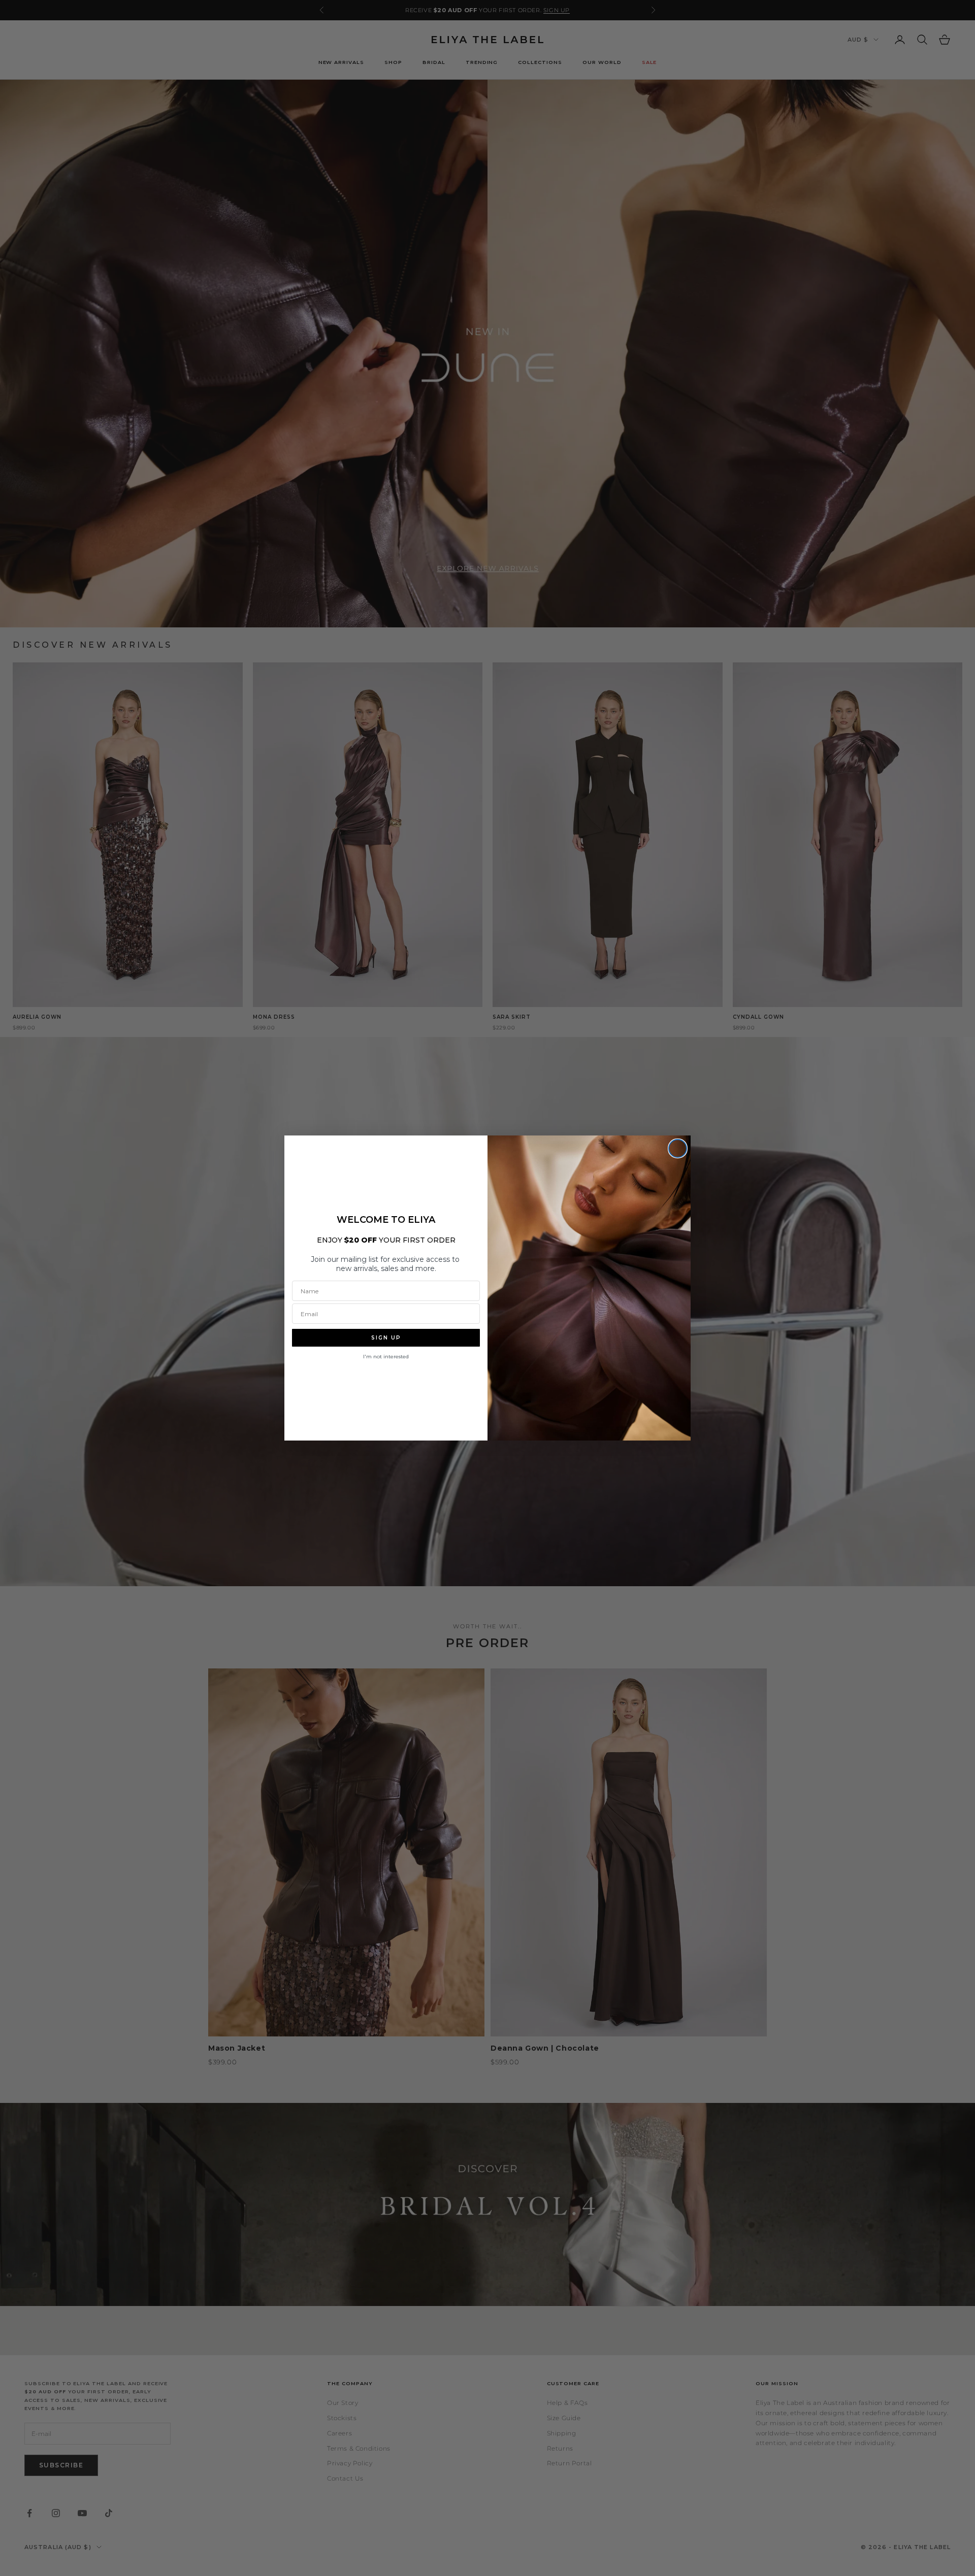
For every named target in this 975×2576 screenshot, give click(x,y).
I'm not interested (386, 1357)
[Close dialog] (678, 1148)
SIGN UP (386, 1338)
